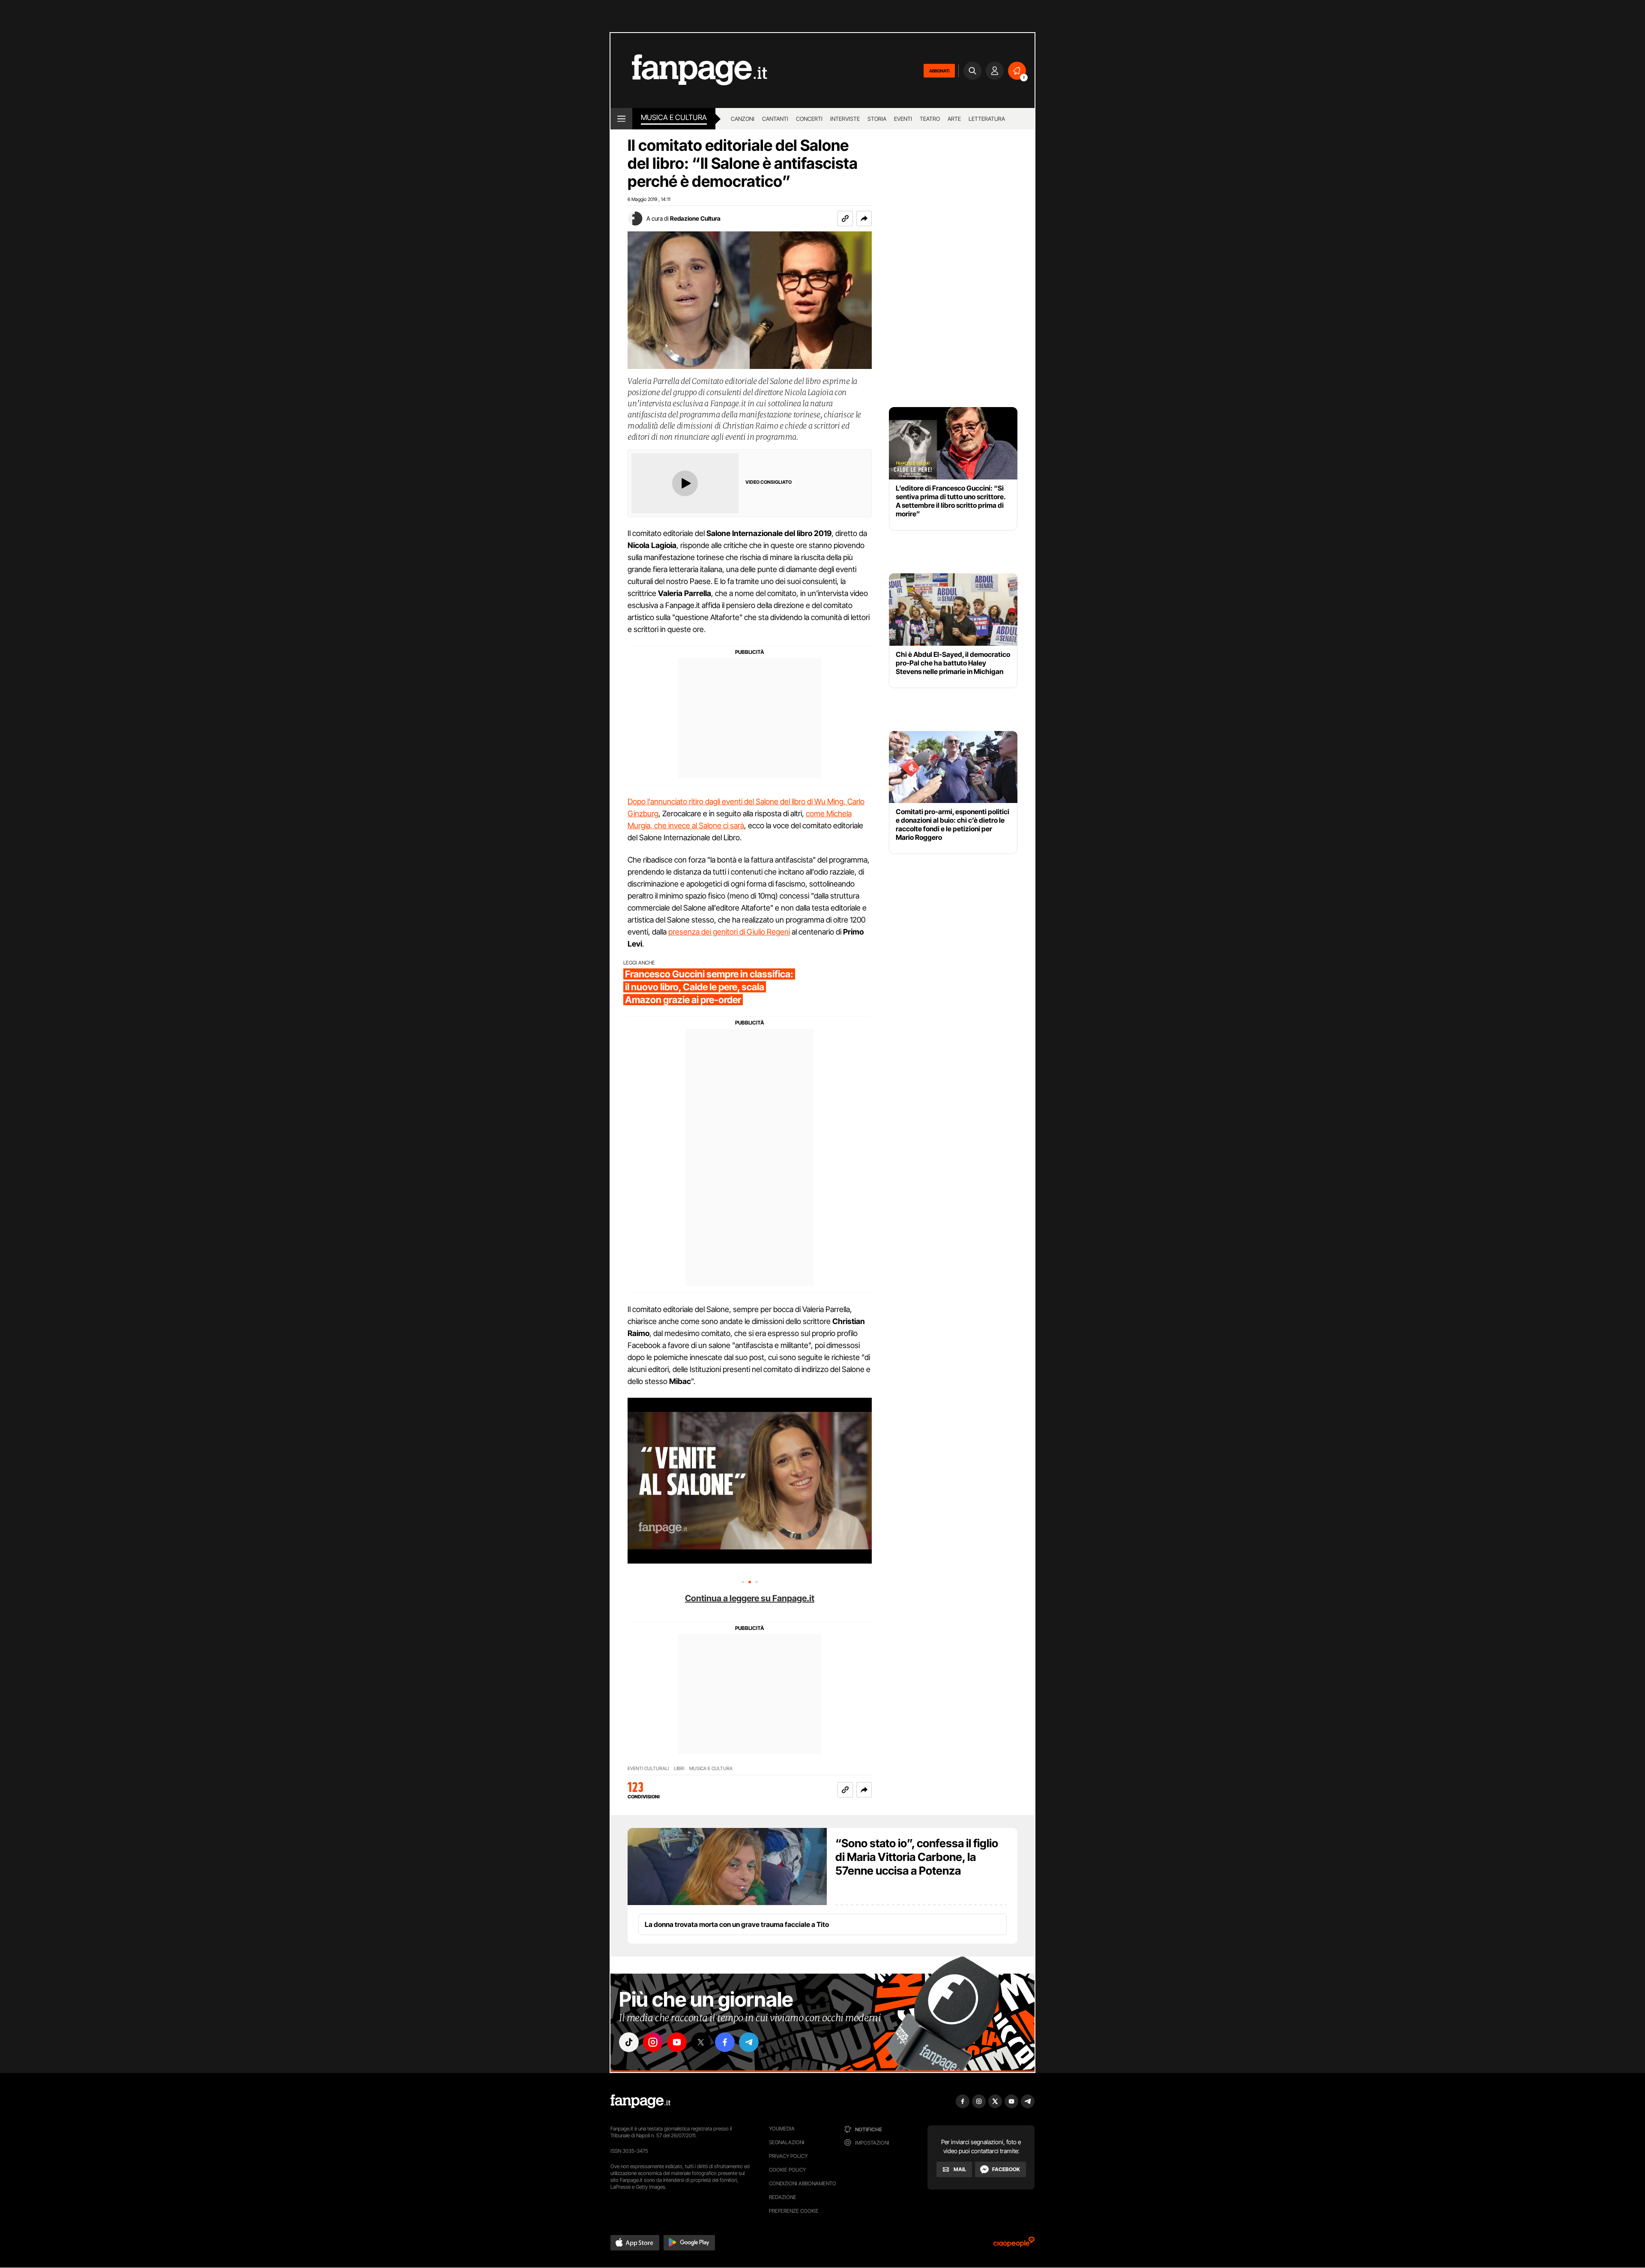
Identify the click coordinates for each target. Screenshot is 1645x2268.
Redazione (783, 2197)
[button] (864, 219)
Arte (954, 119)
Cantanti (775, 119)
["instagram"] (653, 2042)
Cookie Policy (787, 2170)
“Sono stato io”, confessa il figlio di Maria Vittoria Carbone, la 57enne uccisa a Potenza (917, 1857)
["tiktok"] (629, 2042)
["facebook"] (725, 2042)
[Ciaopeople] (1014, 2245)
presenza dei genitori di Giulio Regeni (729, 932)
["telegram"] (749, 2042)
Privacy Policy (788, 2156)
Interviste (845, 119)
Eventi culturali (648, 1769)
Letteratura (987, 119)
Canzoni (743, 119)
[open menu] (621, 119)
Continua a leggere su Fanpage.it (750, 1598)
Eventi (903, 119)
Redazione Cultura (695, 218)
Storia (877, 119)
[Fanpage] (640, 2101)
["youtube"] (677, 2042)
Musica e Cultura (674, 117)
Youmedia (782, 2129)
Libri (679, 1769)
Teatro (930, 119)
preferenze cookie (794, 2211)
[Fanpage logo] (689, 70)
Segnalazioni (787, 2142)
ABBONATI (939, 71)
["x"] (701, 2042)
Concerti (809, 119)
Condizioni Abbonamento (803, 2183)
